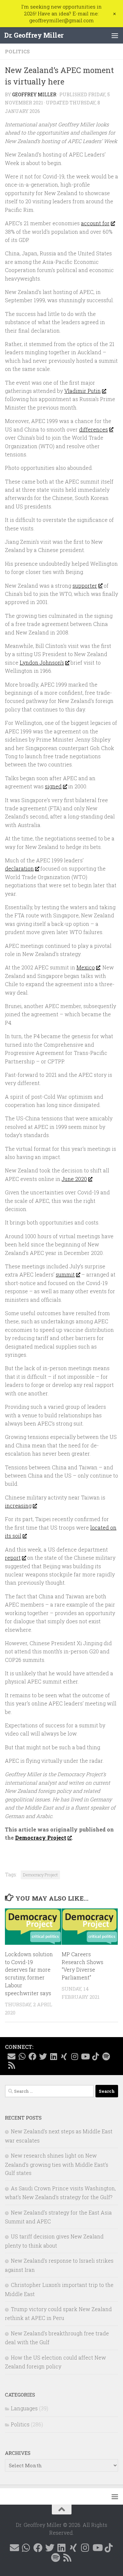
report (13, 1558)
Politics (17, 51)
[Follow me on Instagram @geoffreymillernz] (74, 2056)
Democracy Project (41, 1838)
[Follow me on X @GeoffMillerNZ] (43, 2056)
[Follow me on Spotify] (106, 2056)
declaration (19, 868)
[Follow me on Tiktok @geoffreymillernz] (95, 2056)
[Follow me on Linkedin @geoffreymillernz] (53, 2056)
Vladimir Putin (82, 391)
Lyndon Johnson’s (42, 662)
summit (65, 1274)
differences (93, 429)
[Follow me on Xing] (64, 2056)
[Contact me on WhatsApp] (22, 2056)
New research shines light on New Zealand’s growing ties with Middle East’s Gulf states (57, 2164)
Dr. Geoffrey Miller (34, 35)
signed (53, 786)
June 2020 (74, 1179)
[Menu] (115, 35)
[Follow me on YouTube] (85, 2056)
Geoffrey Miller (34, 95)
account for (95, 223)
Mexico (86, 967)
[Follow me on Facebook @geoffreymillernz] (32, 2056)
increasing (18, 1506)
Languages (24, 2408)
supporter (85, 586)
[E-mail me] (11, 2056)
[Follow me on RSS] (11, 2065)
